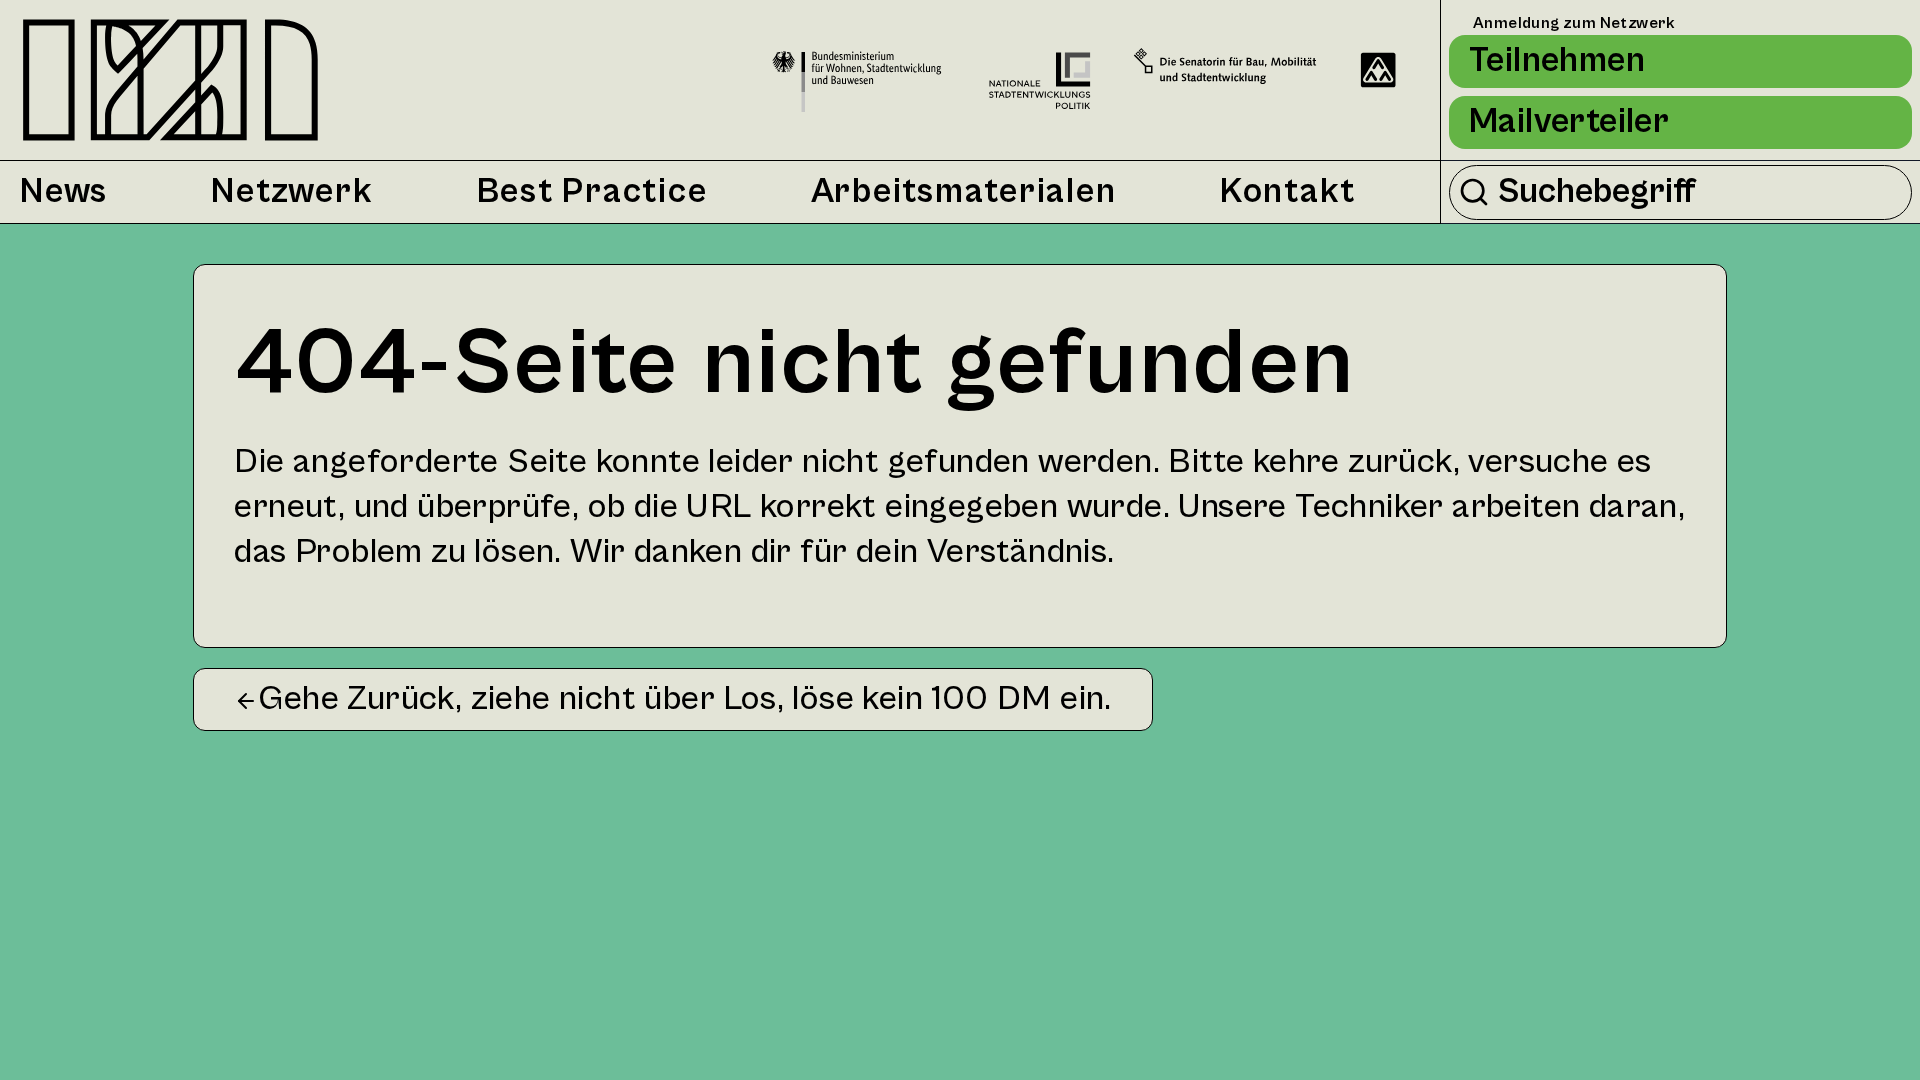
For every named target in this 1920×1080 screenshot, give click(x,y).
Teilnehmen (1557, 61)
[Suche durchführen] (1474, 192)
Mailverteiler (1569, 122)
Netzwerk (292, 192)
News (64, 192)
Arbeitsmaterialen (964, 192)
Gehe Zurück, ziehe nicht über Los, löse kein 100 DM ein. (684, 699)
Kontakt (1288, 192)
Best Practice (592, 192)
